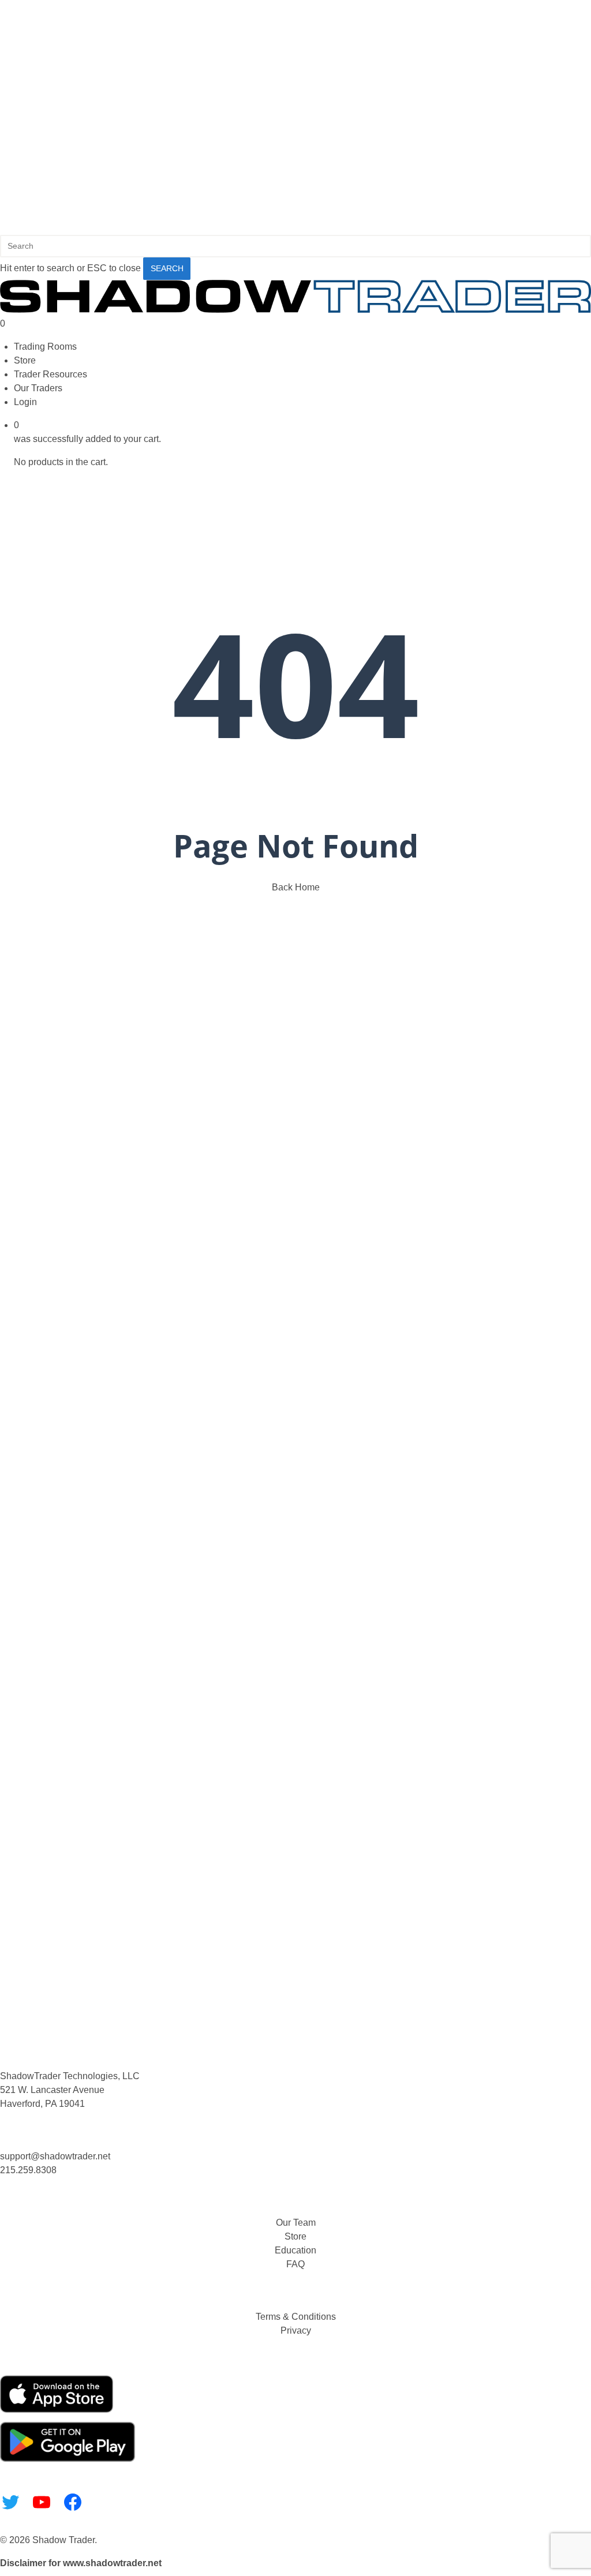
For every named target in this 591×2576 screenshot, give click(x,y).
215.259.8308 (28, 2170)
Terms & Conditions (296, 2317)
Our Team (296, 2223)
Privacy (296, 2330)
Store (295, 2236)
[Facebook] (73, 2502)
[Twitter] (10, 2502)
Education (295, 2250)
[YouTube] (42, 2502)
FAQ (295, 2264)
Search (167, 268)
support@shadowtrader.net (55, 2156)
